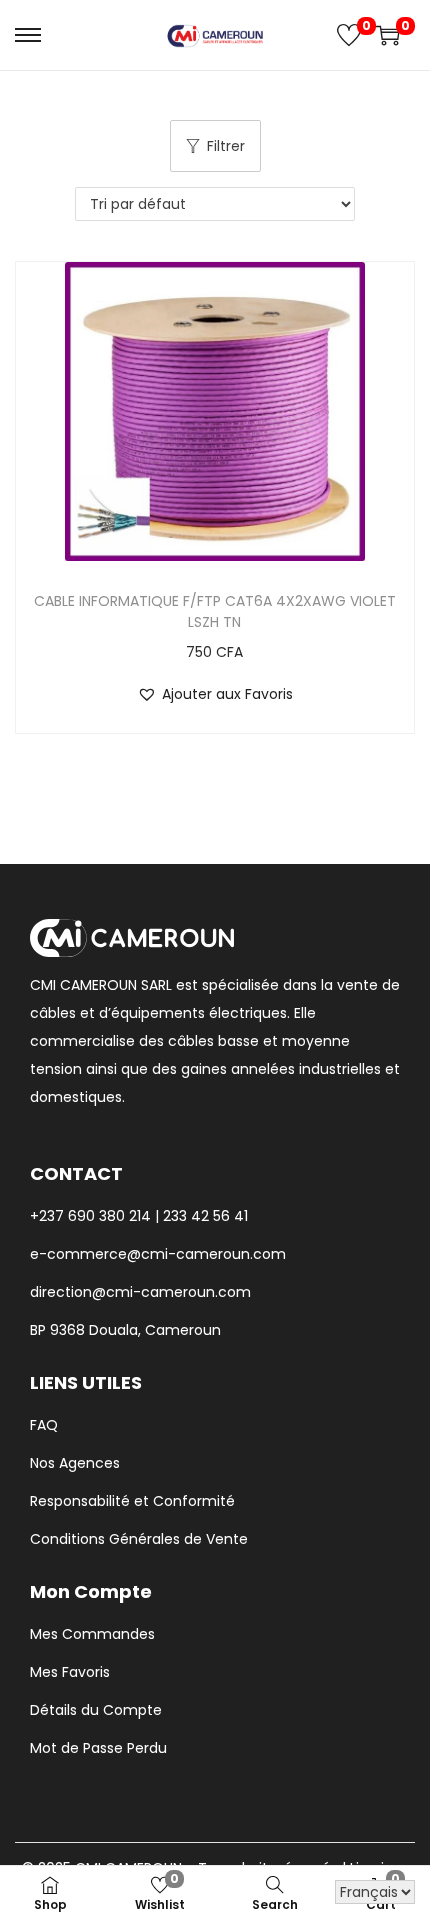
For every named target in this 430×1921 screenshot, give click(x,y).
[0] (349, 35)
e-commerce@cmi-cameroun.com (158, 1254)
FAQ (44, 1425)
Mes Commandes (92, 1634)
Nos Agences (75, 1463)
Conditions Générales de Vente (139, 1539)
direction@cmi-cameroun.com (140, 1292)
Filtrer (226, 146)
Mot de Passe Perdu (98, 1748)
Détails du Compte (96, 1710)
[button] (215, 694)
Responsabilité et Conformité (132, 1501)
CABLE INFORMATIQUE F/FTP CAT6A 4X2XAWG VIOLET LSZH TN (215, 611)
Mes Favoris (70, 1672)
